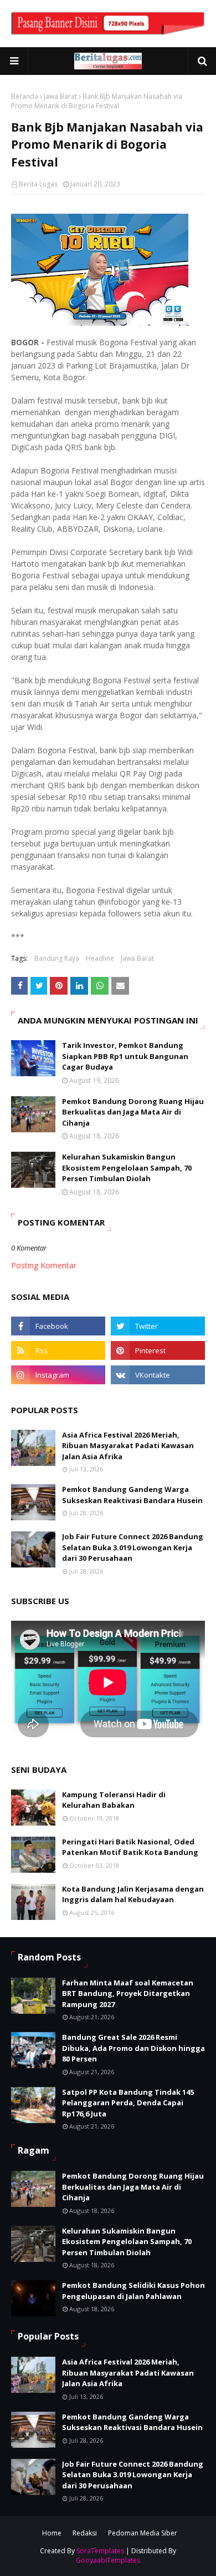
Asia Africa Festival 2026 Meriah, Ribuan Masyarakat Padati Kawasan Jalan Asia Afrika (128, 1446)
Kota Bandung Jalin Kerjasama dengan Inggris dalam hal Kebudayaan (133, 1894)
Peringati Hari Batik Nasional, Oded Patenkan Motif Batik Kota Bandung (130, 1847)
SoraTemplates (100, 2551)
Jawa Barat (60, 96)
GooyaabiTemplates (108, 2560)
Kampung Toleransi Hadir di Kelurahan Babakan (114, 1800)
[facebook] (58, 1326)
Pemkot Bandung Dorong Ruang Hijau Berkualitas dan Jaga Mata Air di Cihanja (133, 1112)
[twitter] (158, 1326)
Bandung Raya (57, 958)
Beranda (25, 96)
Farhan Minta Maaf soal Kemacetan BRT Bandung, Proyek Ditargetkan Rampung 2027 (128, 1993)
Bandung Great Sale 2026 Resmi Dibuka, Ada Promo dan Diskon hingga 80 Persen (133, 2048)
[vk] (158, 1375)
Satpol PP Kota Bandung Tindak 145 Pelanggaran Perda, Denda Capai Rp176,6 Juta (128, 2103)
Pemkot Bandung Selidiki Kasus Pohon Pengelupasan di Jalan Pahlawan (133, 2291)
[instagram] (58, 1375)
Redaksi (85, 2533)
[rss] (58, 1350)
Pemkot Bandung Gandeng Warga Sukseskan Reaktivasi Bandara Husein (132, 1495)
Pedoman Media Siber (143, 2533)
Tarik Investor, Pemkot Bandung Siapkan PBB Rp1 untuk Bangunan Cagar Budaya (125, 1056)
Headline (100, 958)
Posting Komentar (44, 1265)
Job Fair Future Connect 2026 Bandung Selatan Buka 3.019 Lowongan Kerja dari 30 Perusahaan (133, 1547)
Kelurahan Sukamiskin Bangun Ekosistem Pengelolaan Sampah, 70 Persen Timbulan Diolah (127, 1168)
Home (52, 2533)
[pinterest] (158, 1350)
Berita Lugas (38, 184)
